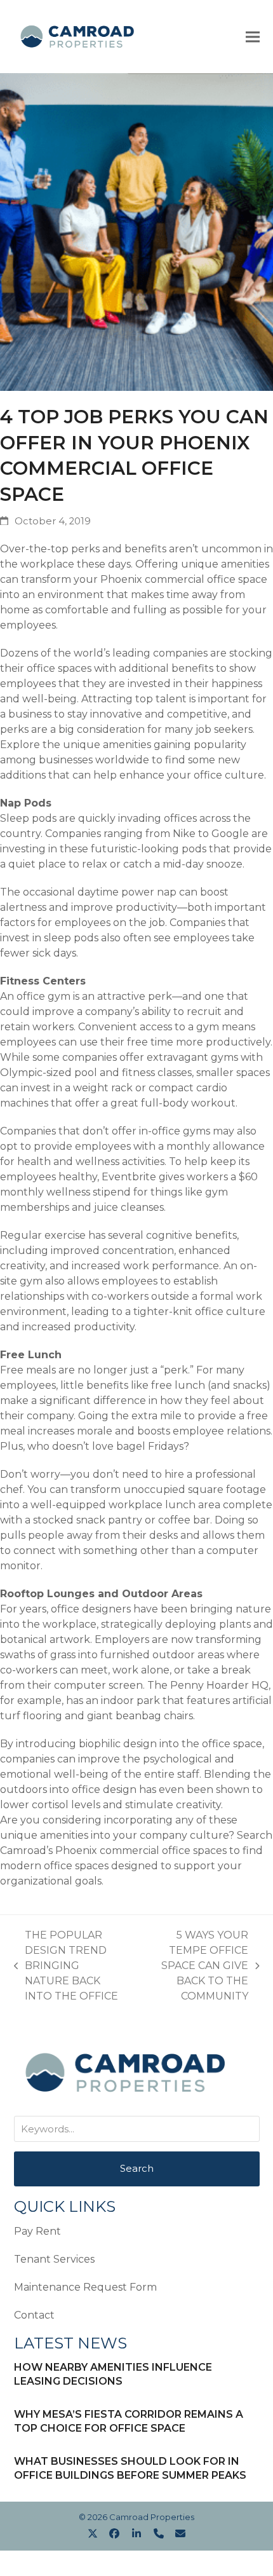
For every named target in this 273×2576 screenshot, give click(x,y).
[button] (253, 37)
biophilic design (118, 1744)
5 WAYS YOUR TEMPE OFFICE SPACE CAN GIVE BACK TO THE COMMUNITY (199, 1966)
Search (137, 2168)
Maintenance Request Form (85, 2287)
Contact (34, 2315)
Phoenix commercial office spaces (141, 1850)
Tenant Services (54, 2259)
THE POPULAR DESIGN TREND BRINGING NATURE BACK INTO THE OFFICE (66, 1966)
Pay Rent (37, 2231)
